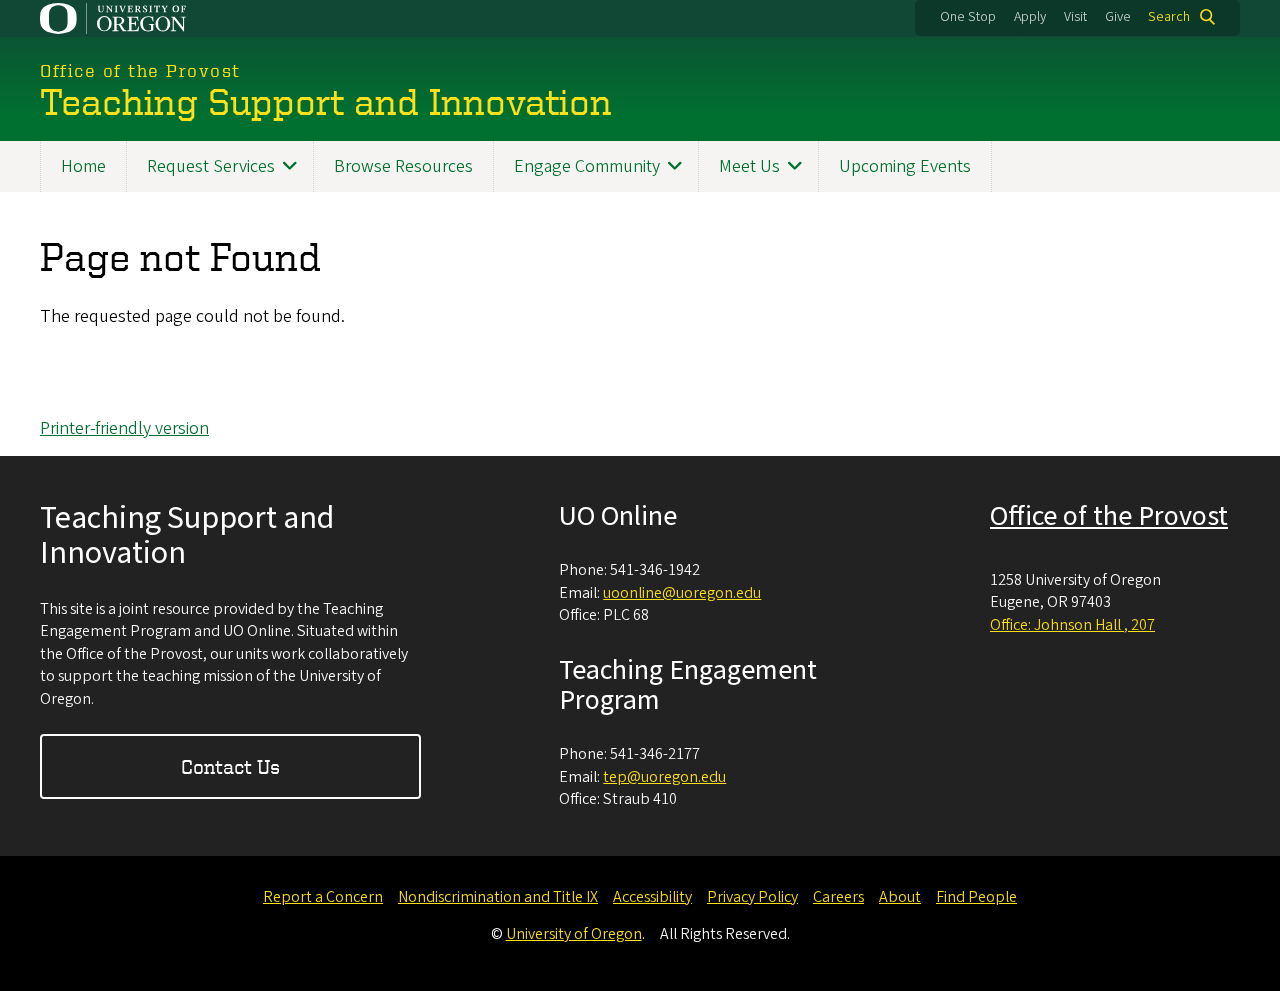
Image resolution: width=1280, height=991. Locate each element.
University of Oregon (574, 934)
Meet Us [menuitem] (749, 166)
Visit (1075, 17)
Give (1118, 17)
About (900, 897)
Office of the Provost (1109, 516)
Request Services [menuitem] (211, 166)
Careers (838, 897)
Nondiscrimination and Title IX (498, 897)
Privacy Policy (752, 897)
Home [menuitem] (83, 166)
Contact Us (230, 766)
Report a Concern (323, 897)
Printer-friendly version (124, 428)
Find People (976, 897)
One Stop (968, 17)
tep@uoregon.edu (664, 777)
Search (1169, 17)
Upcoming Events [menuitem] (905, 166)
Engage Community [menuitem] (587, 166)
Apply (1030, 17)
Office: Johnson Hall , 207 (1072, 625)
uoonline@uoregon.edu (682, 593)
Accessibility (652, 897)
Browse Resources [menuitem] (403, 166)
